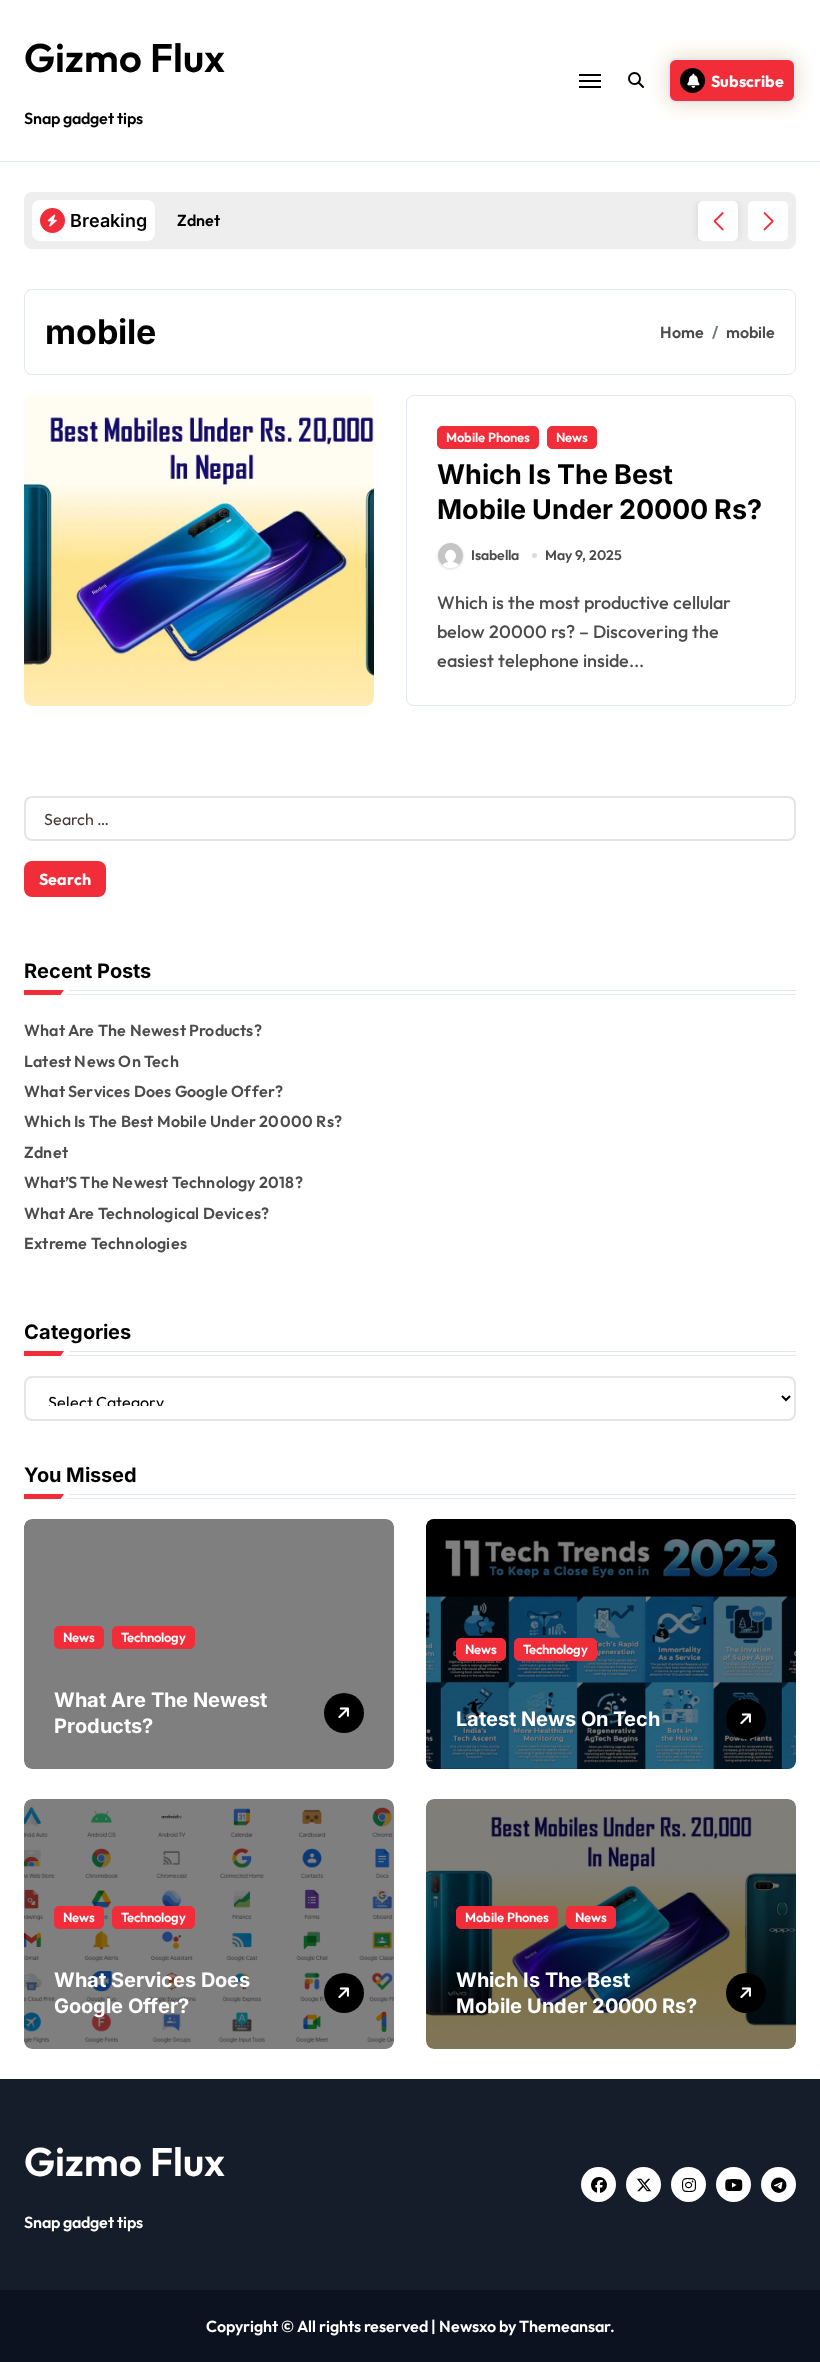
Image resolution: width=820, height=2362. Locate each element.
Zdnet (46, 1152)
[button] (768, 221)
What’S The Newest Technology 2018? (163, 1182)
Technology (153, 1637)
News (572, 437)
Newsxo (467, 2326)
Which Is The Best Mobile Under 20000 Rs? (599, 492)
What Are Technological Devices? (146, 1213)
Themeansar (564, 2326)
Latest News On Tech (101, 1061)
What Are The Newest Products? (143, 1030)
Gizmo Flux (124, 57)
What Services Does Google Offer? (153, 1091)
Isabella (495, 555)
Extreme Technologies (105, 1243)
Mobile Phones (488, 437)
